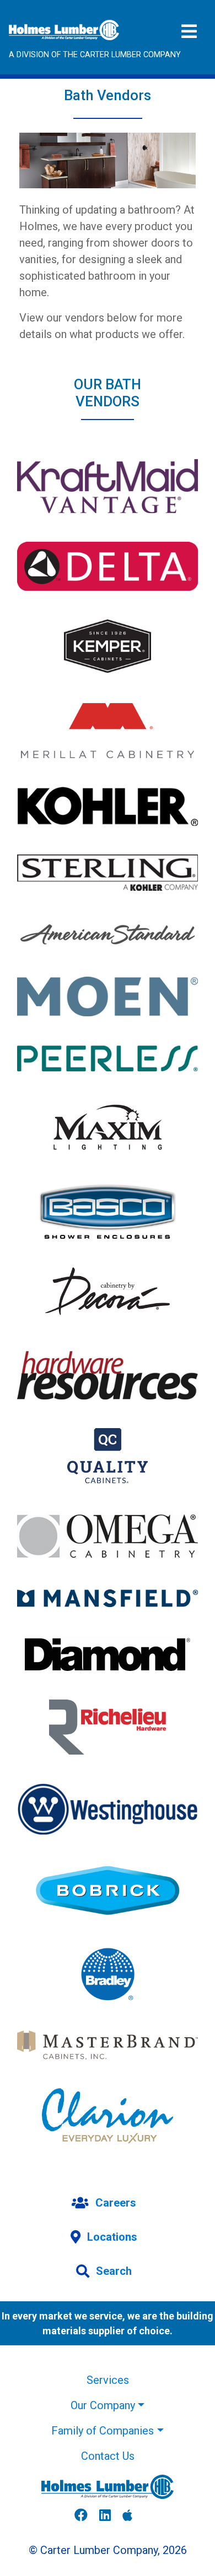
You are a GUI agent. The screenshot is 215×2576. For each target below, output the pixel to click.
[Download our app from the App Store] (132, 2516)
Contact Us (108, 2456)
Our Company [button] (103, 2405)
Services (108, 2380)
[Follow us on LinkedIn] (109, 2516)
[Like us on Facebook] (85, 2516)
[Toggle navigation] (189, 32)
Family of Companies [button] (103, 2431)
